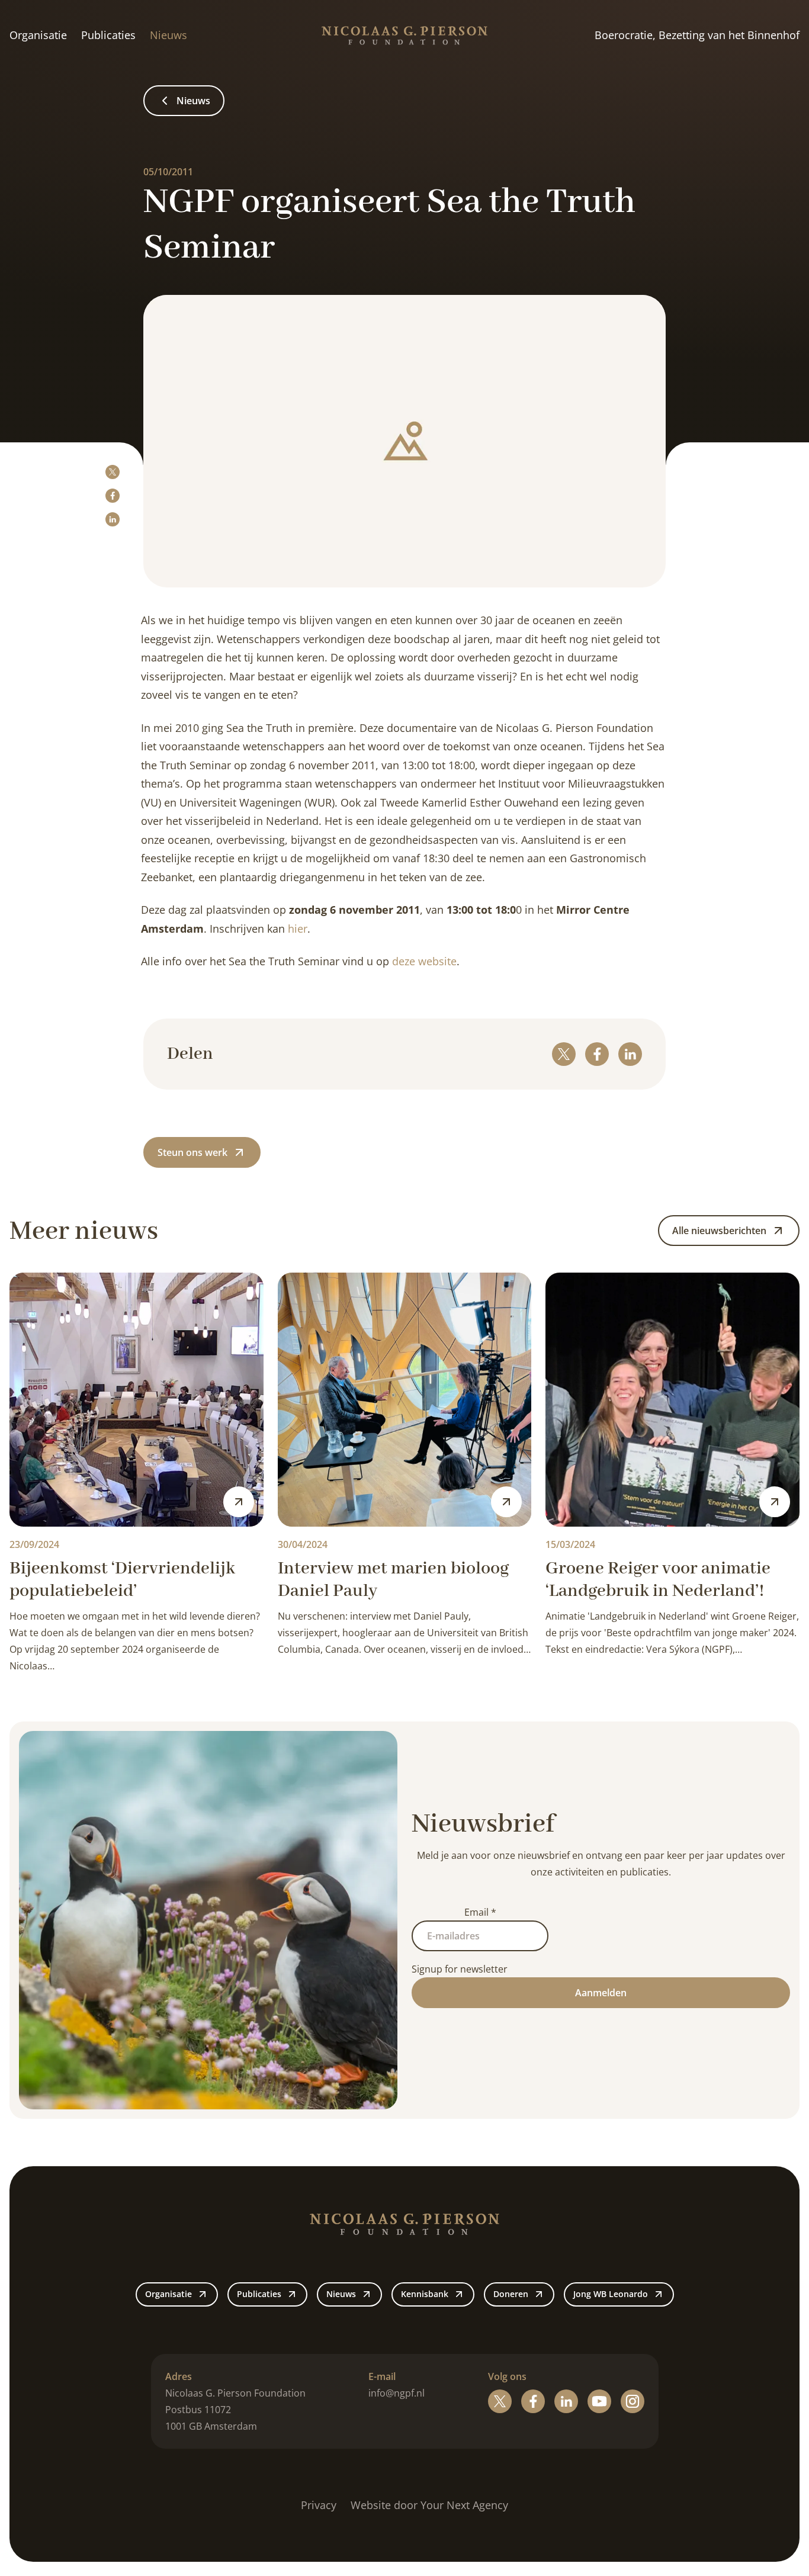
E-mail (382, 2376)
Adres (179, 2376)
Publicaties (108, 35)
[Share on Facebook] (113, 496)
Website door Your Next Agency (429, 2505)
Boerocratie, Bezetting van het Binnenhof (697, 35)
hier (298, 929)
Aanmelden (601, 1993)
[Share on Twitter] (113, 472)
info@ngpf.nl (397, 2393)
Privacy (319, 2505)
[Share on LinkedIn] (113, 519)
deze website (424, 961)
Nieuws (168, 35)
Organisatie (38, 35)
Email (480, 1912)
